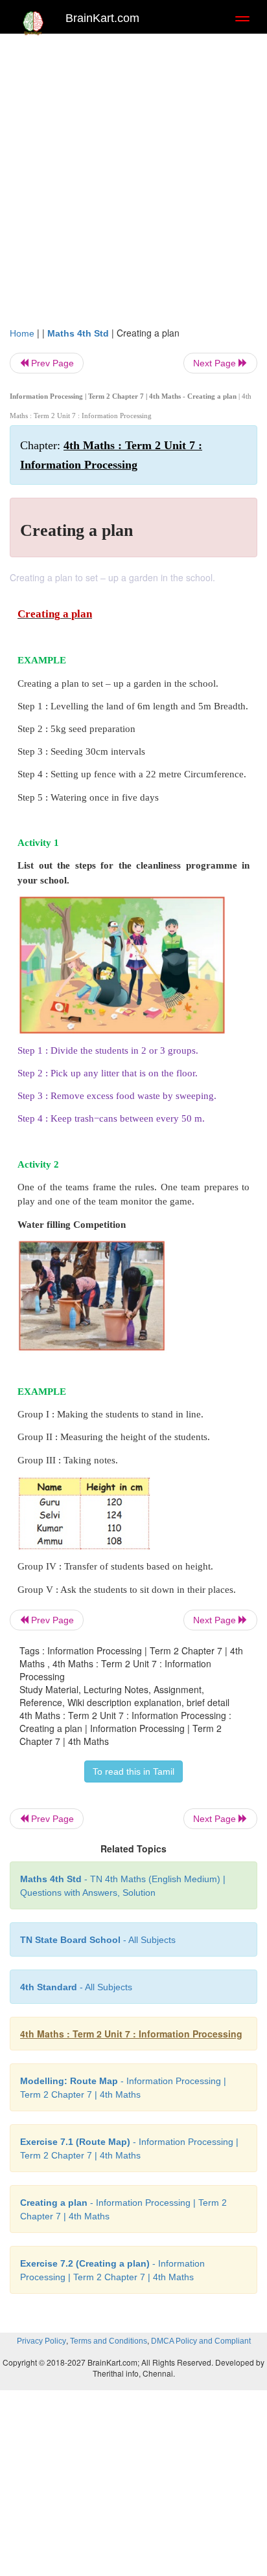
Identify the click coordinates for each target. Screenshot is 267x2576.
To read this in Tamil (133, 1771)
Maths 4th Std (78, 333)
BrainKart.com (102, 18)
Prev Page (51, 363)
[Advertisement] (133, 186)
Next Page (216, 363)
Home (22, 333)
